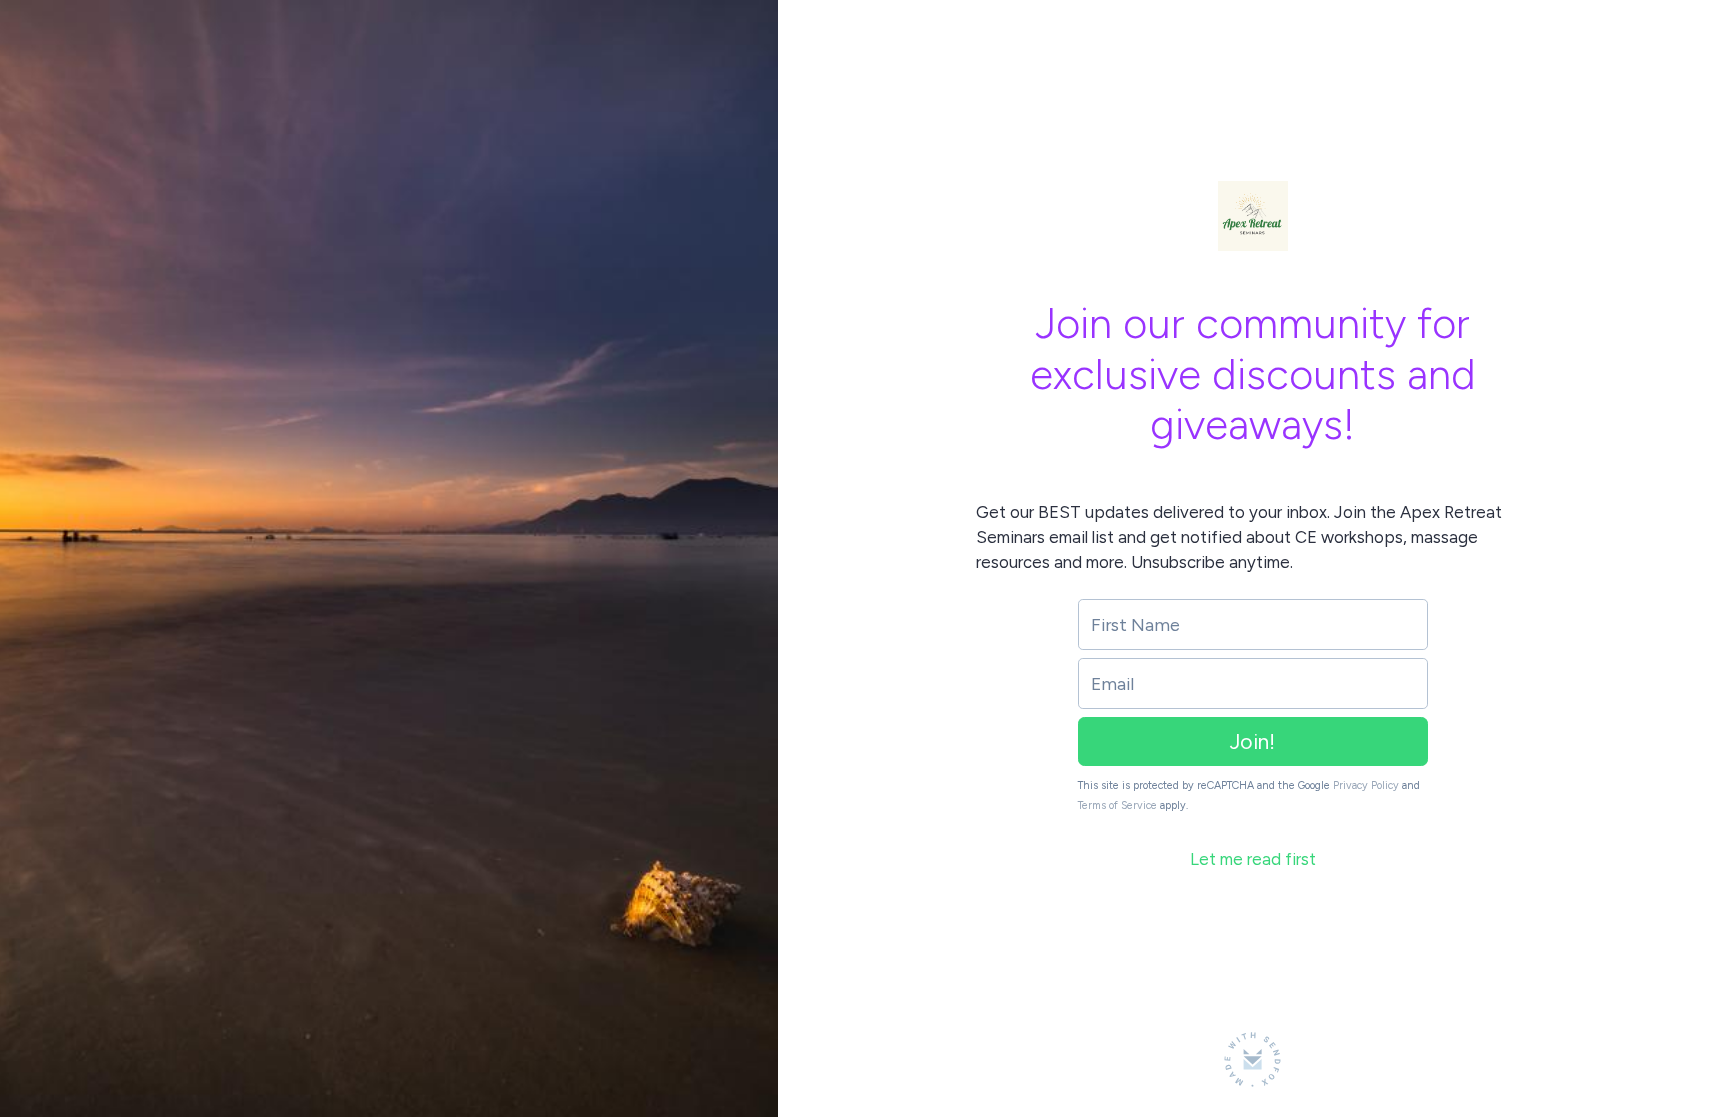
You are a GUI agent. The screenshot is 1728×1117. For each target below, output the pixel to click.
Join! (1252, 741)
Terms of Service (1117, 805)
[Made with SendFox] (1252, 1059)
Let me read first (1253, 859)
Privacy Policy (1366, 785)
